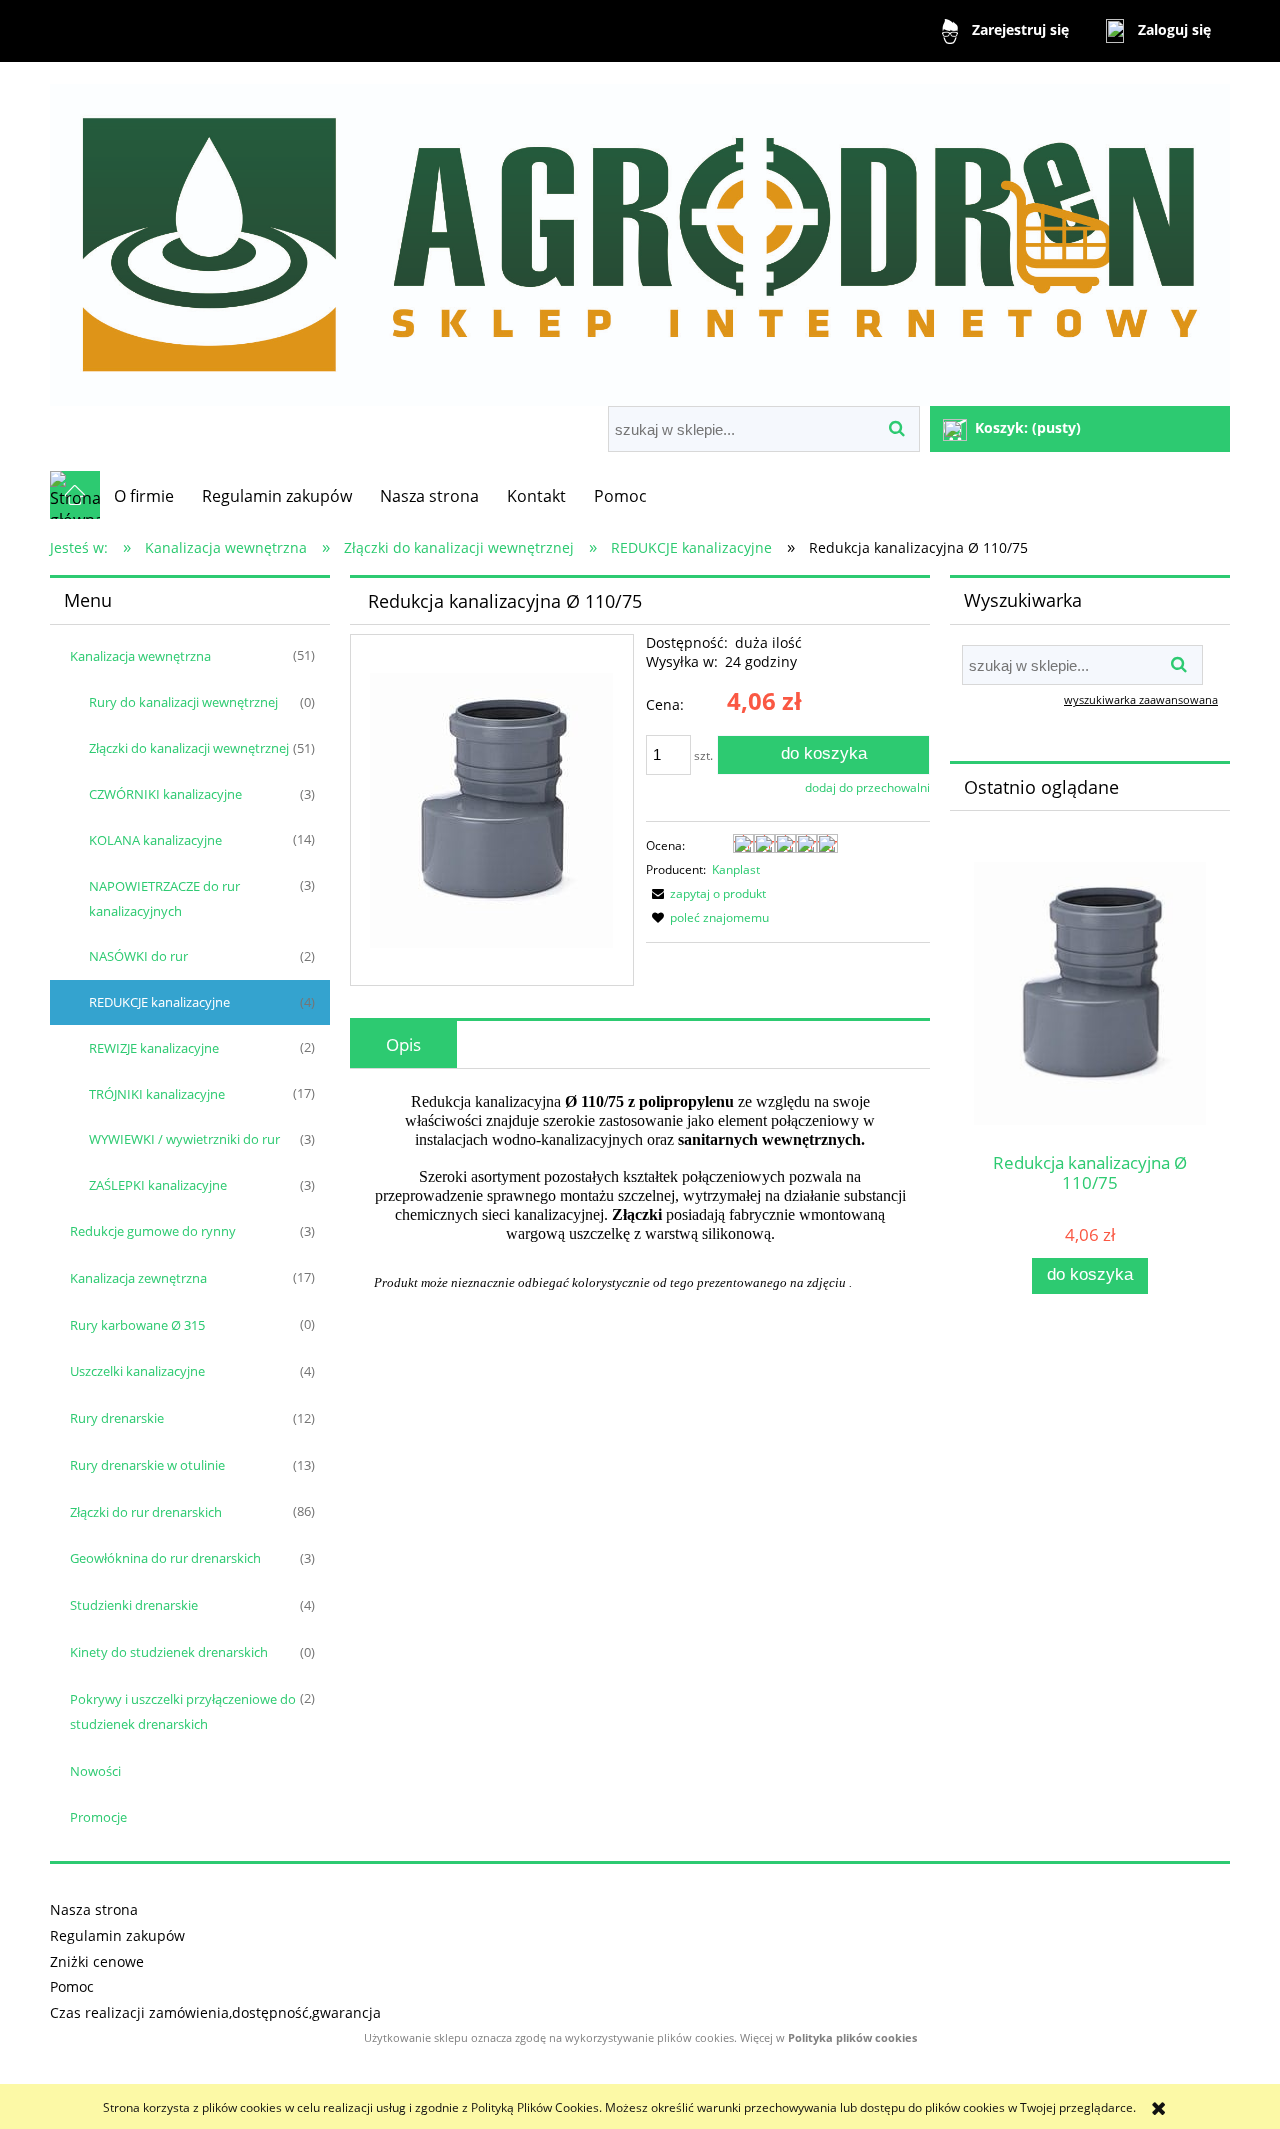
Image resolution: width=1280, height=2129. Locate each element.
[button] (706, 893)
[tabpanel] (640, 1192)
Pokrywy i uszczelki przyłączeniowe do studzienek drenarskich (183, 1711)
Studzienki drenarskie (134, 1605)
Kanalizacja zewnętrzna (138, 1278)
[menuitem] (144, 496)
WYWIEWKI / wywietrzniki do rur (184, 1139)
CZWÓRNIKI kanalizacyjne (165, 794)
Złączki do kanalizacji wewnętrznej (189, 748)
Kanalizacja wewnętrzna (140, 656)
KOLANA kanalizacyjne (155, 840)
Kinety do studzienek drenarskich (169, 1652)
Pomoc (72, 1986)
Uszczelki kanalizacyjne (137, 1371)
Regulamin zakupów (117, 1935)
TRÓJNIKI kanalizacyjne (157, 1094)
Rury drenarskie (117, 1418)
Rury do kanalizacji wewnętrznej (183, 702)
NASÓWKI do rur (138, 956)
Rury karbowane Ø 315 (137, 1325)
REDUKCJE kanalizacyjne (159, 1002)
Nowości (95, 1771)
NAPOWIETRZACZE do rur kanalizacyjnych (164, 898)
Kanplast (736, 869)
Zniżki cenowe (97, 1961)
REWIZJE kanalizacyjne (154, 1048)
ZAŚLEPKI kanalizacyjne (158, 1185)
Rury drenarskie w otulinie (147, 1465)
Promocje (98, 1817)
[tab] (403, 1044)
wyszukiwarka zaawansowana (1141, 699)
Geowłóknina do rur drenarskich (165, 1558)
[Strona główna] (640, 236)
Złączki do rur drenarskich (146, 1512)
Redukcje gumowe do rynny (153, 1231)
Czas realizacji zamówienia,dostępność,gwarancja (215, 2012)
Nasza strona (94, 1909)
